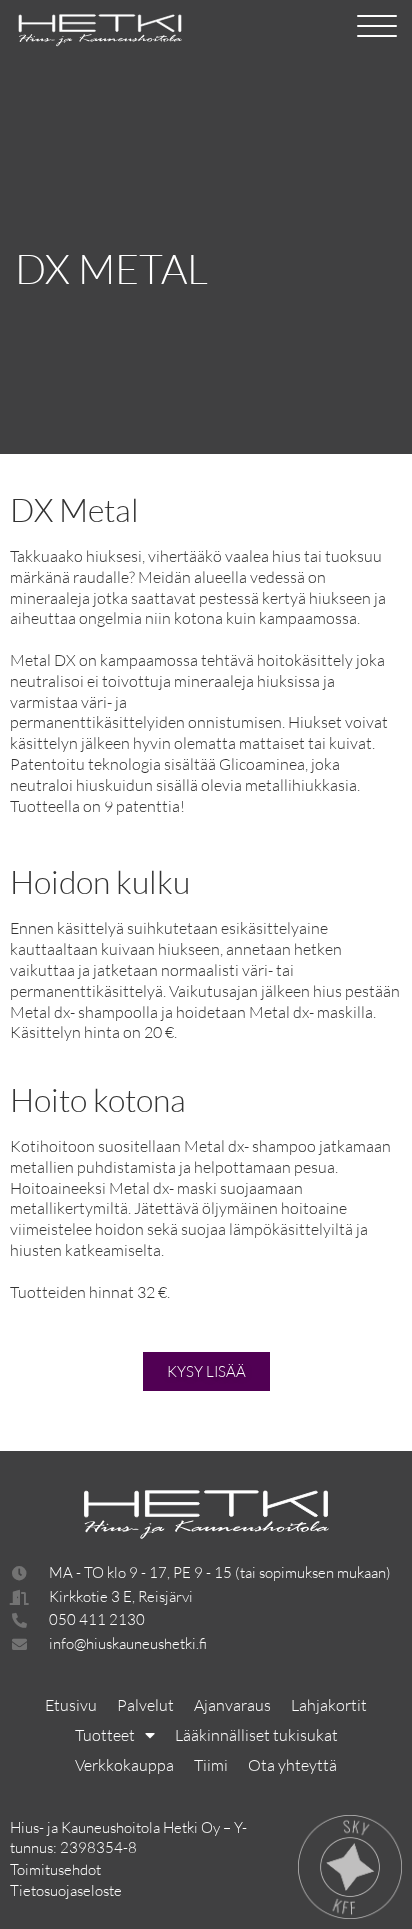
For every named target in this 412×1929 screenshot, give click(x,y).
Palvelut (145, 1705)
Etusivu (71, 1705)
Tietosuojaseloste (66, 1890)
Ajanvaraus (232, 1705)
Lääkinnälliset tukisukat (256, 1735)
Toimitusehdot (55, 1869)
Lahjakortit (329, 1705)
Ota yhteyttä (292, 1765)
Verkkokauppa (124, 1765)
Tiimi (211, 1765)
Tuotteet (105, 1735)
